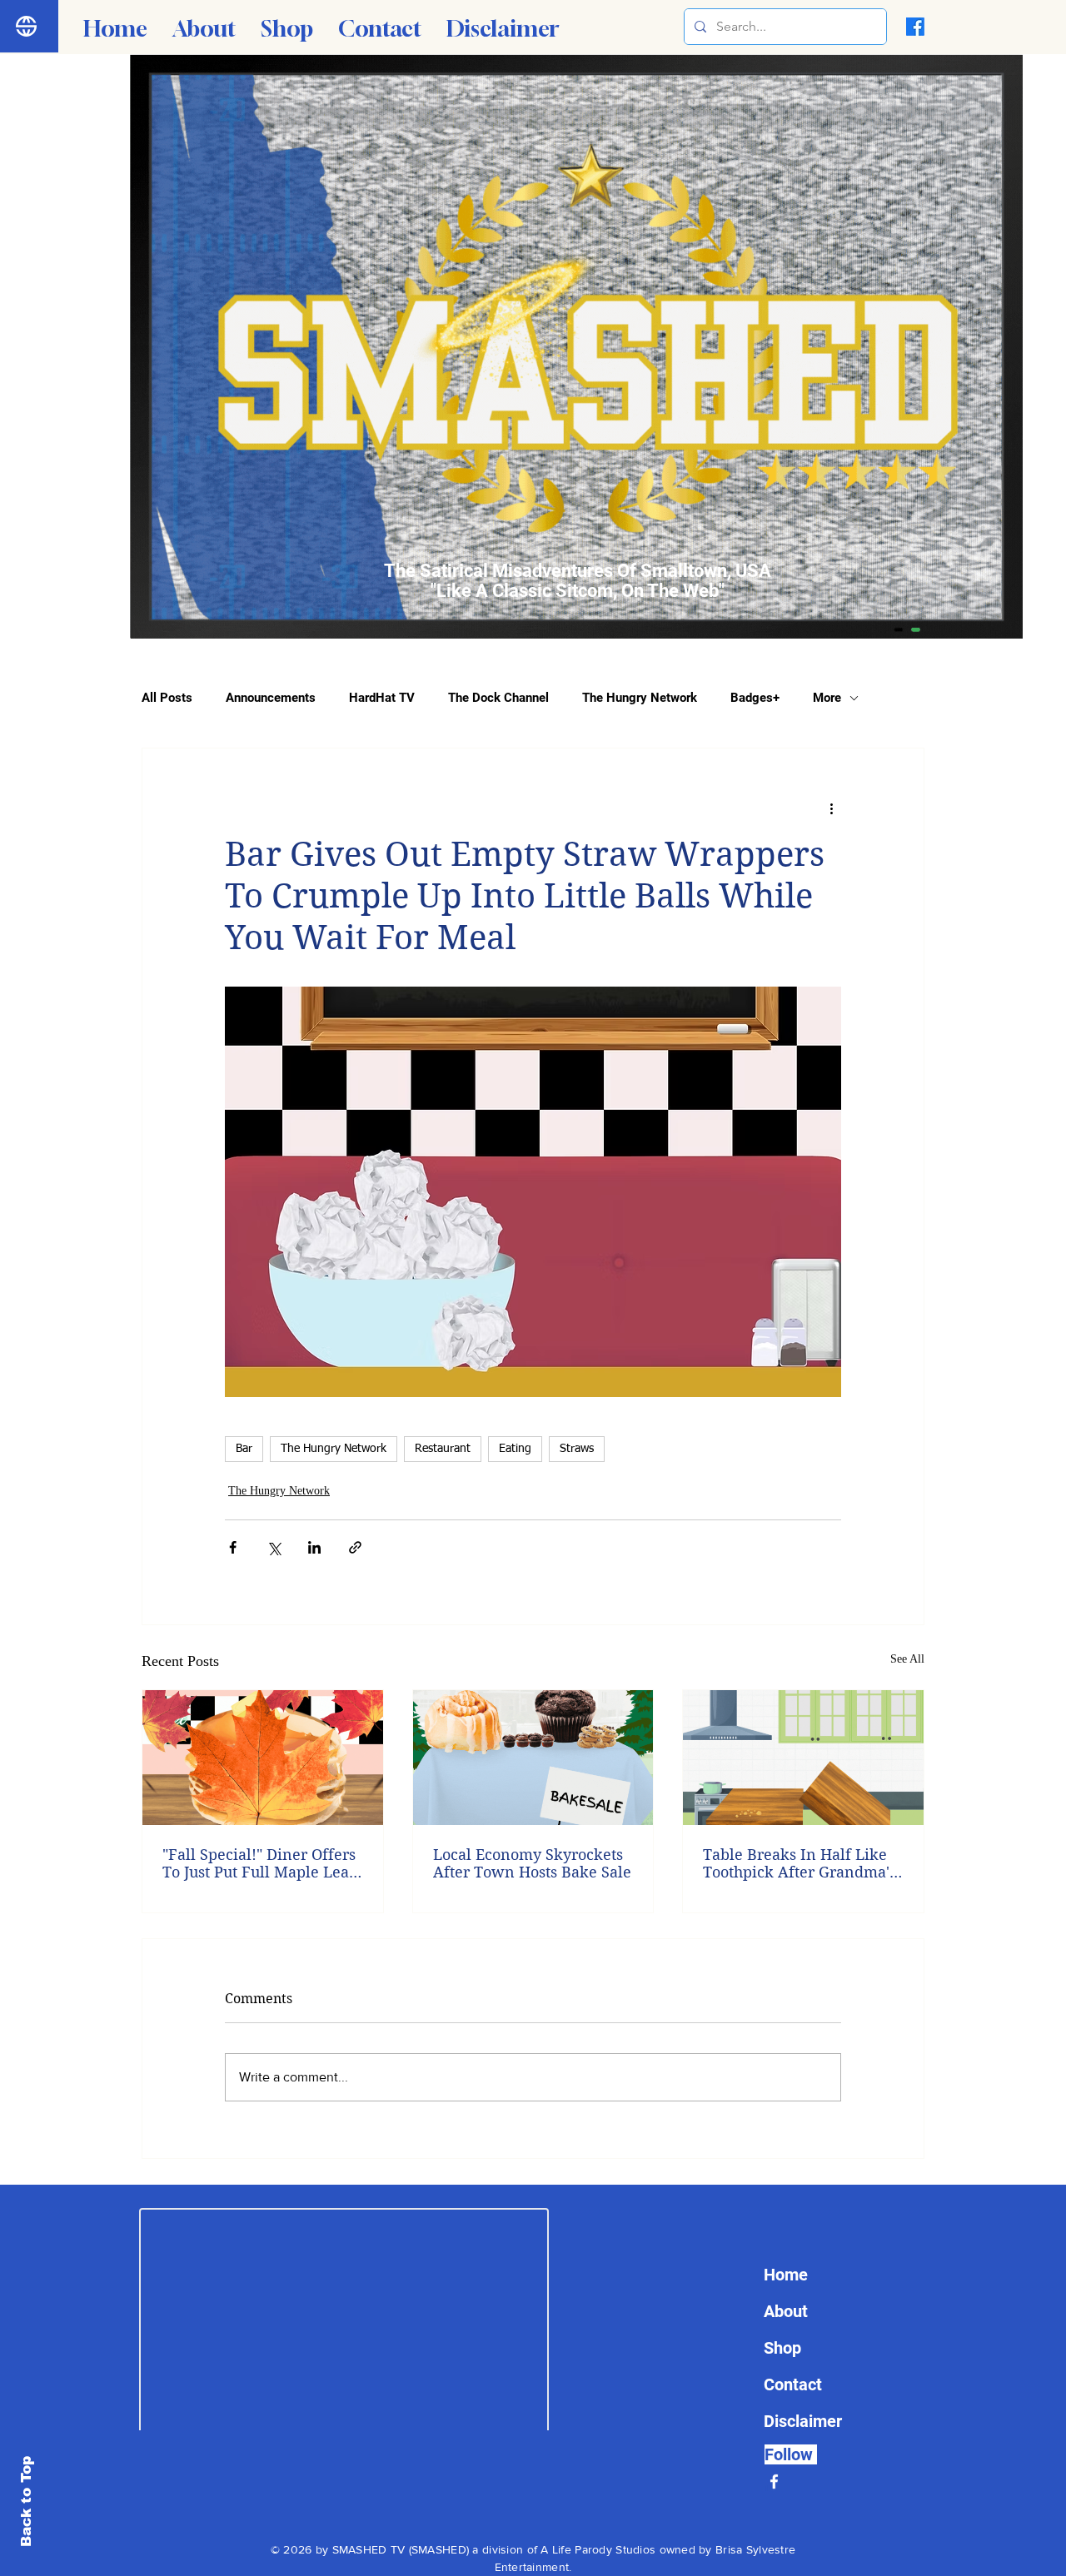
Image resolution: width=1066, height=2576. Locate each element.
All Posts (167, 698)
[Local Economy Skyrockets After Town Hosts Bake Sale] (533, 1758)
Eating (515, 1449)
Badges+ (755, 698)
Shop (782, 2348)
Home (786, 2275)
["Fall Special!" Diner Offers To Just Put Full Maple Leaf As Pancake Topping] (263, 1758)
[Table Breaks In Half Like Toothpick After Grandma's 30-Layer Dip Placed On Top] (803, 1758)
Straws (577, 1449)
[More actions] (831, 808)
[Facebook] (915, 27)
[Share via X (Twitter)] (274, 1547)
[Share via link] (355, 1547)
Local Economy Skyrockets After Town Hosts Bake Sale (532, 1863)
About (786, 2311)
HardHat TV (382, 698)
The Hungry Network (640, 698)
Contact (793, 2385)
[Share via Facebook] (233, 1547)
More (827, 698)
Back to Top (26, 2501)
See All (907, 1659)
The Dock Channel (498, 698)
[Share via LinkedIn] (314, 1547)
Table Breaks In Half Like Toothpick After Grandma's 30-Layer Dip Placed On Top (802, 1863)
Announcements (271, 698)
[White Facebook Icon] (774, 2482)
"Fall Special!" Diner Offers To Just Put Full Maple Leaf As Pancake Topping (259, 1863)
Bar (244, 1449)
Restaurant (443, 1449)
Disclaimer (803, 2421)
